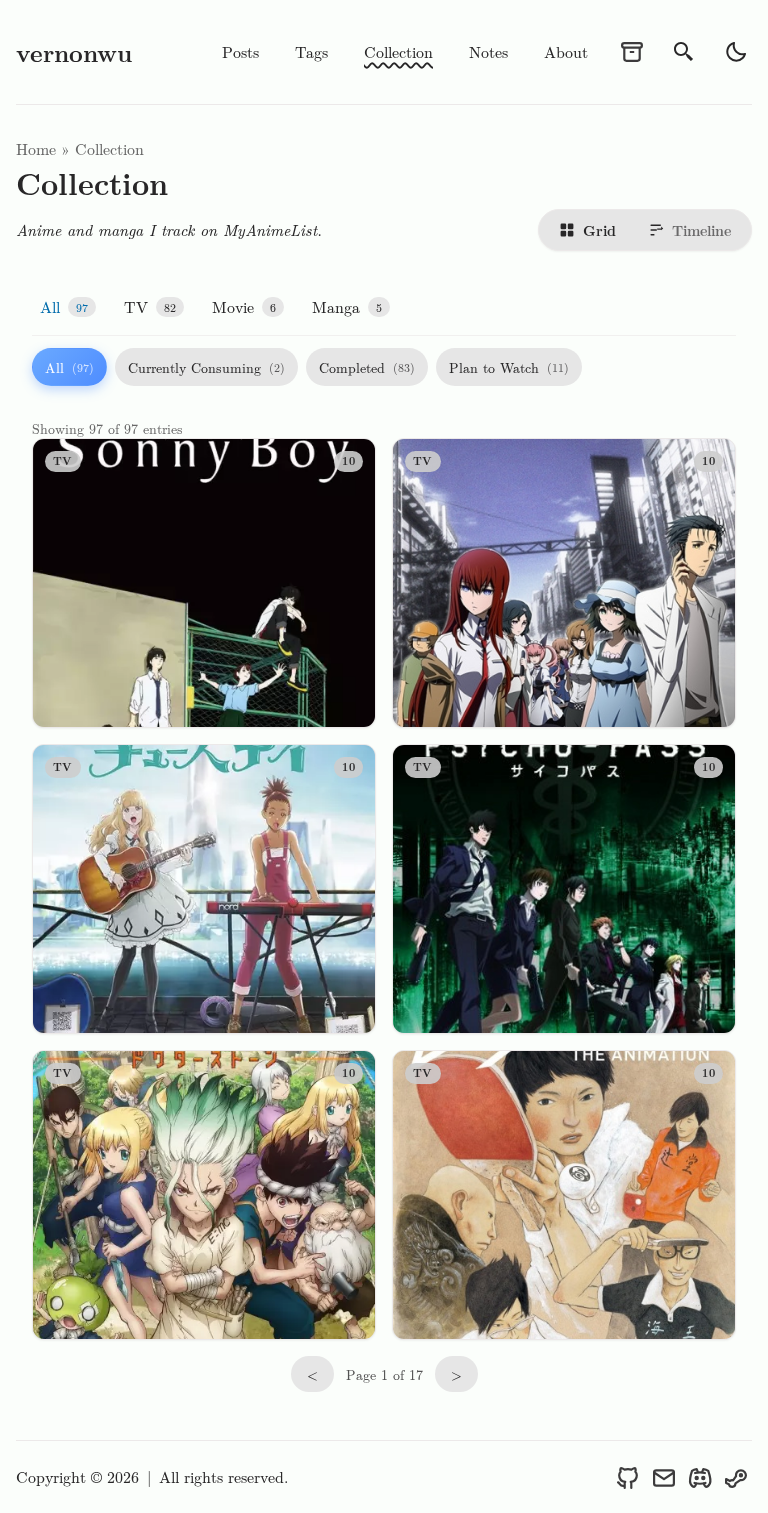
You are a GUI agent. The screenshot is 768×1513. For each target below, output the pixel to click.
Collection (398, 51)
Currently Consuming (206, 367)
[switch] (645, 230)
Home (36, 148)
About (566, 51)
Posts (240, 51)
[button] (68, 307)
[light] (736, 52)
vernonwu (74, 52)
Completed (367, 367)
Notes (488, 51)
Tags (311, 51)
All (69, 367)
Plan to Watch (509, 367)
